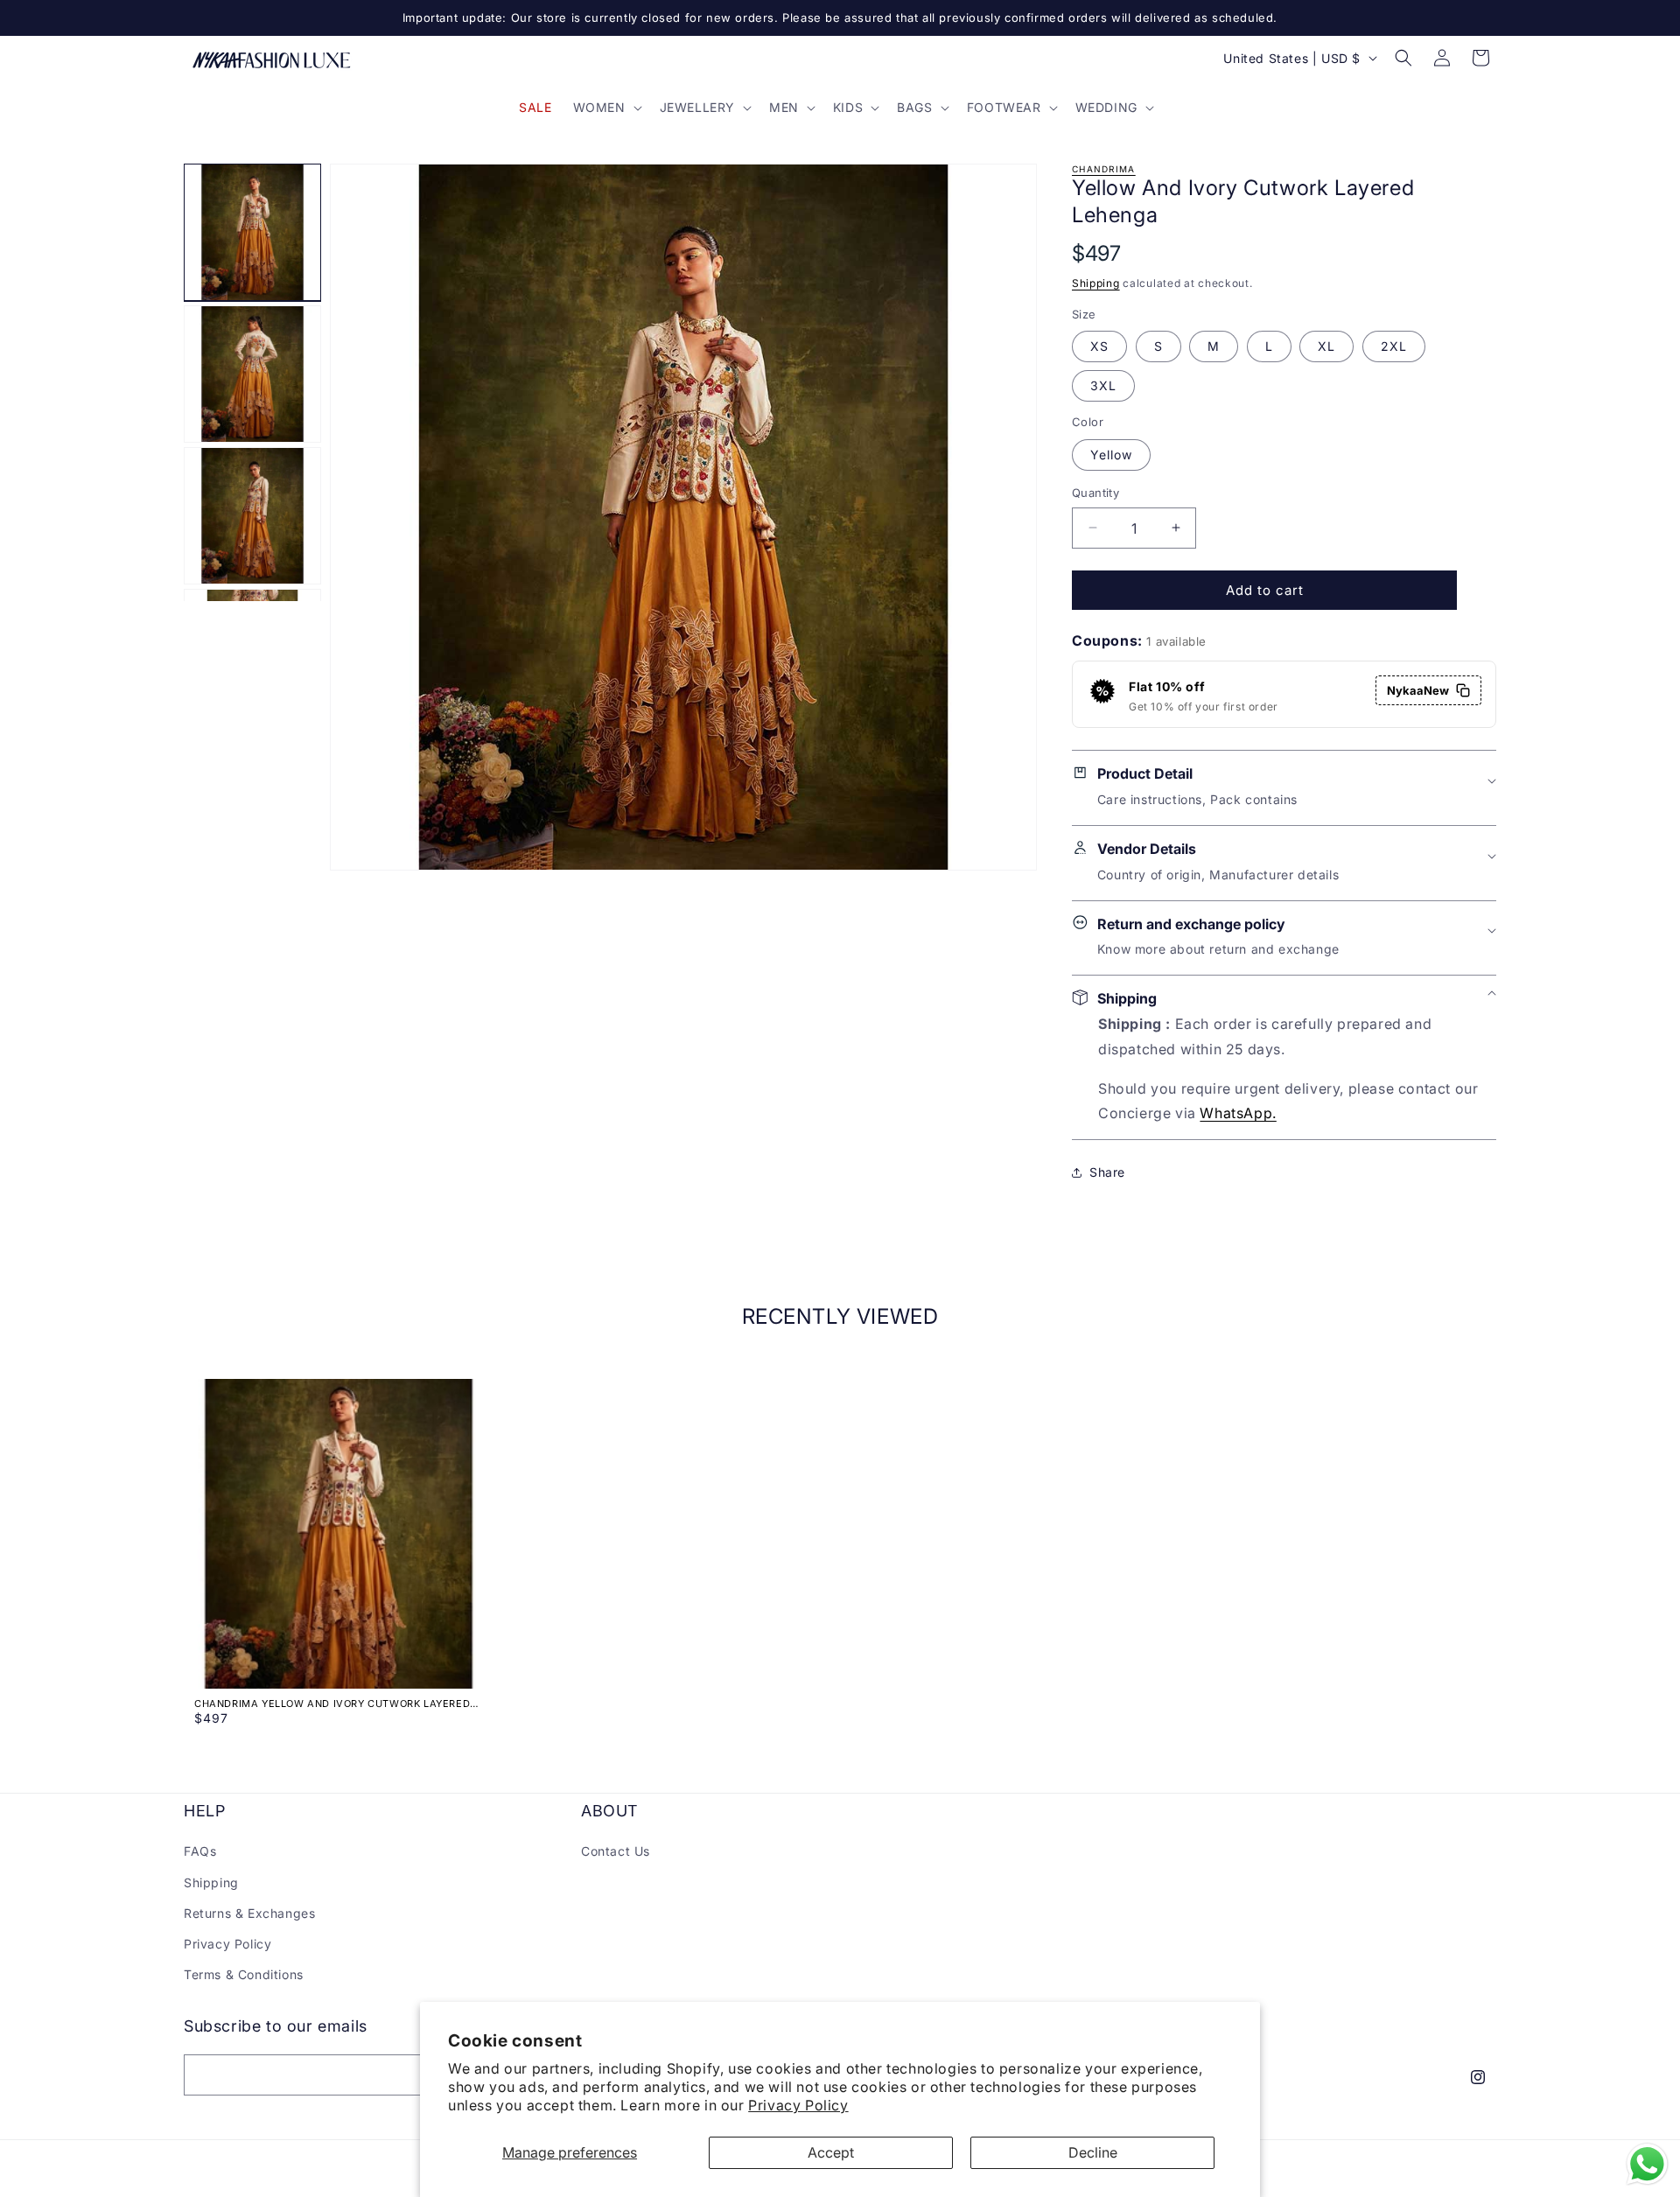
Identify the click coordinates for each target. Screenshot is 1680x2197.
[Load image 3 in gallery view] (252, 516)
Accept (831, 2152)
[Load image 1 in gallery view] (252, 232)
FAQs (200, 1851)
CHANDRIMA (1104, 169)
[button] (606, 108)
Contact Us (616, 1851)
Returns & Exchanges (249, 1913)
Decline (1093, 2152)
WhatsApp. (1238, 1113)
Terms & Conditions (244, 1974)
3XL (1103, 385)
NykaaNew (1418, 690)
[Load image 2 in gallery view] (252, 374)
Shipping (1096, 283)
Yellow (1111, 454)
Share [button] (1107, 1172)
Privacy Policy (798, 2105)
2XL (1394, 346)
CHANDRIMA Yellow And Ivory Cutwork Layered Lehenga (332, 1704)
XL (1326, 346)
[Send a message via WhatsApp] (1647, 2164)
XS (1099, 346)
